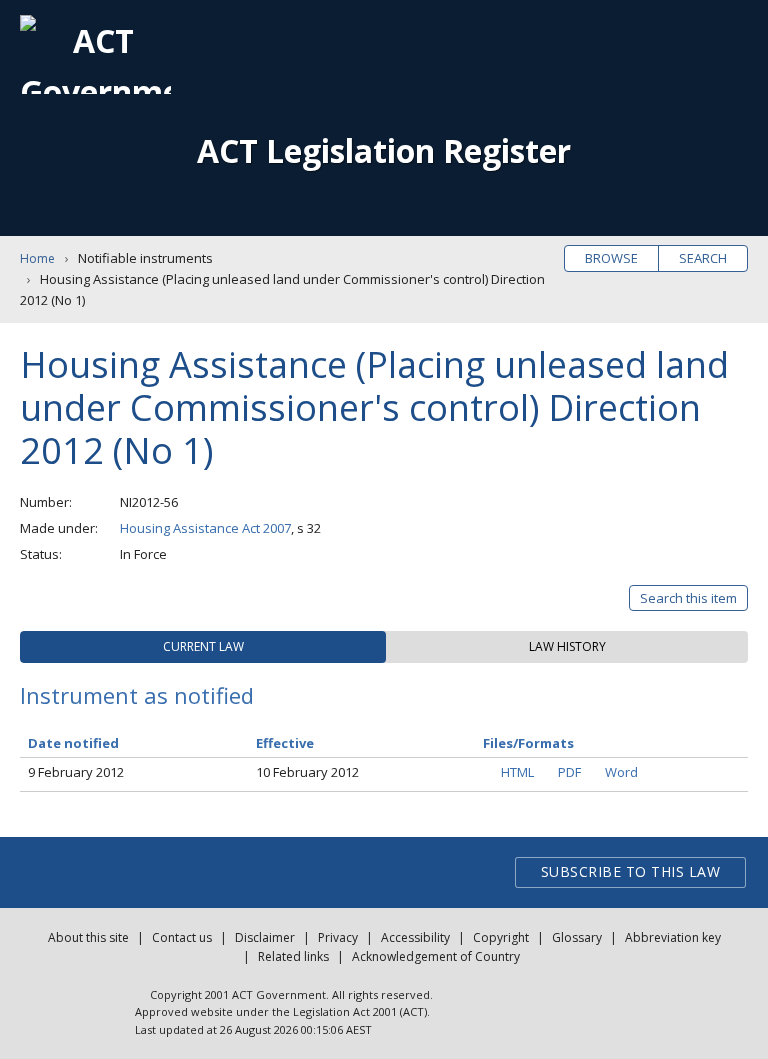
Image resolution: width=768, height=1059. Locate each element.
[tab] (203, 647)
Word (621, 772)
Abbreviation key (673, 937)
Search (703, 258)
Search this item (688, 598)
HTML (517, 772)
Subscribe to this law (631, 871)
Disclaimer (265, 937)
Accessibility (415, 937)
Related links (293, 956)
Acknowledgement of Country (436, 956)
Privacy (338, 937)
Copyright (501, 937)
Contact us (182, 937)
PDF (569, 772)
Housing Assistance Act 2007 (205, 528)
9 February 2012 (76, 772)
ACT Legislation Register (384, 150)
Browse (611, 258)
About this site (88, 937)
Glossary (577, 937)
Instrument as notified (137, 695)
